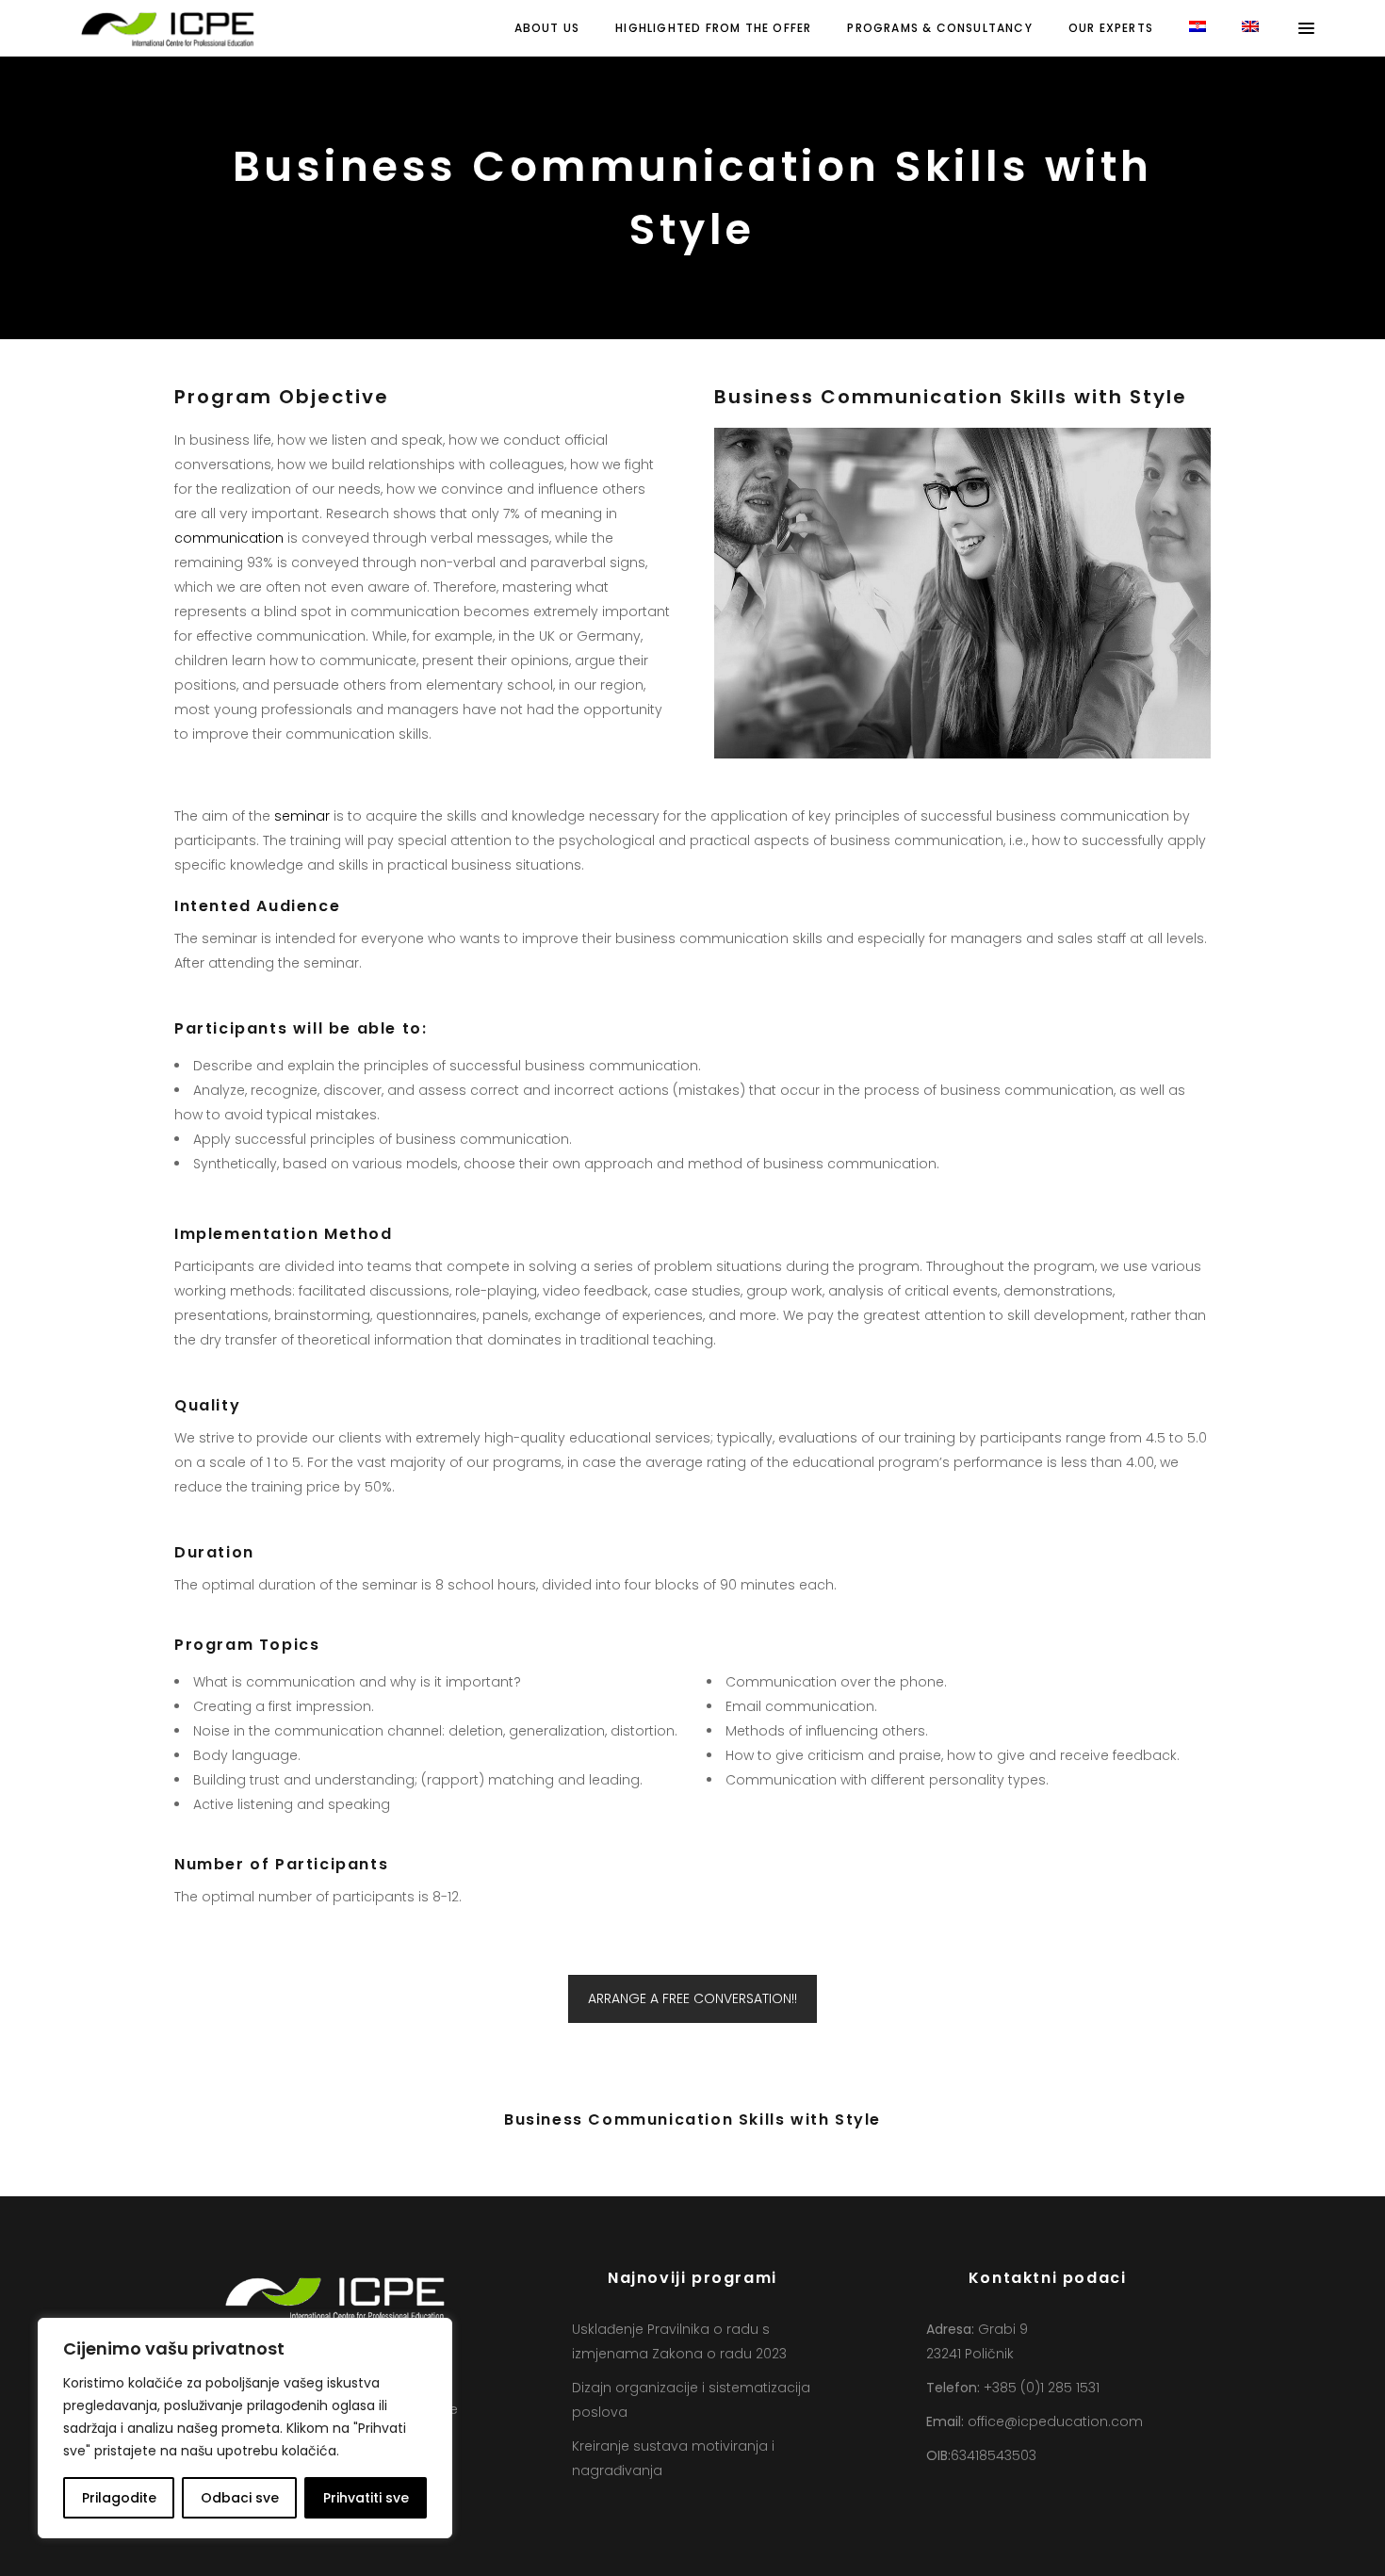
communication (229, 538)
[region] (245, 2428)
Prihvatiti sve (366, 2498)
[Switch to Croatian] (1198, 28)
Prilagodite (119, 2498)
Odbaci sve (240, 2498)
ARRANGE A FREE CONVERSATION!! (692, 1998)
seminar (302, 816)
